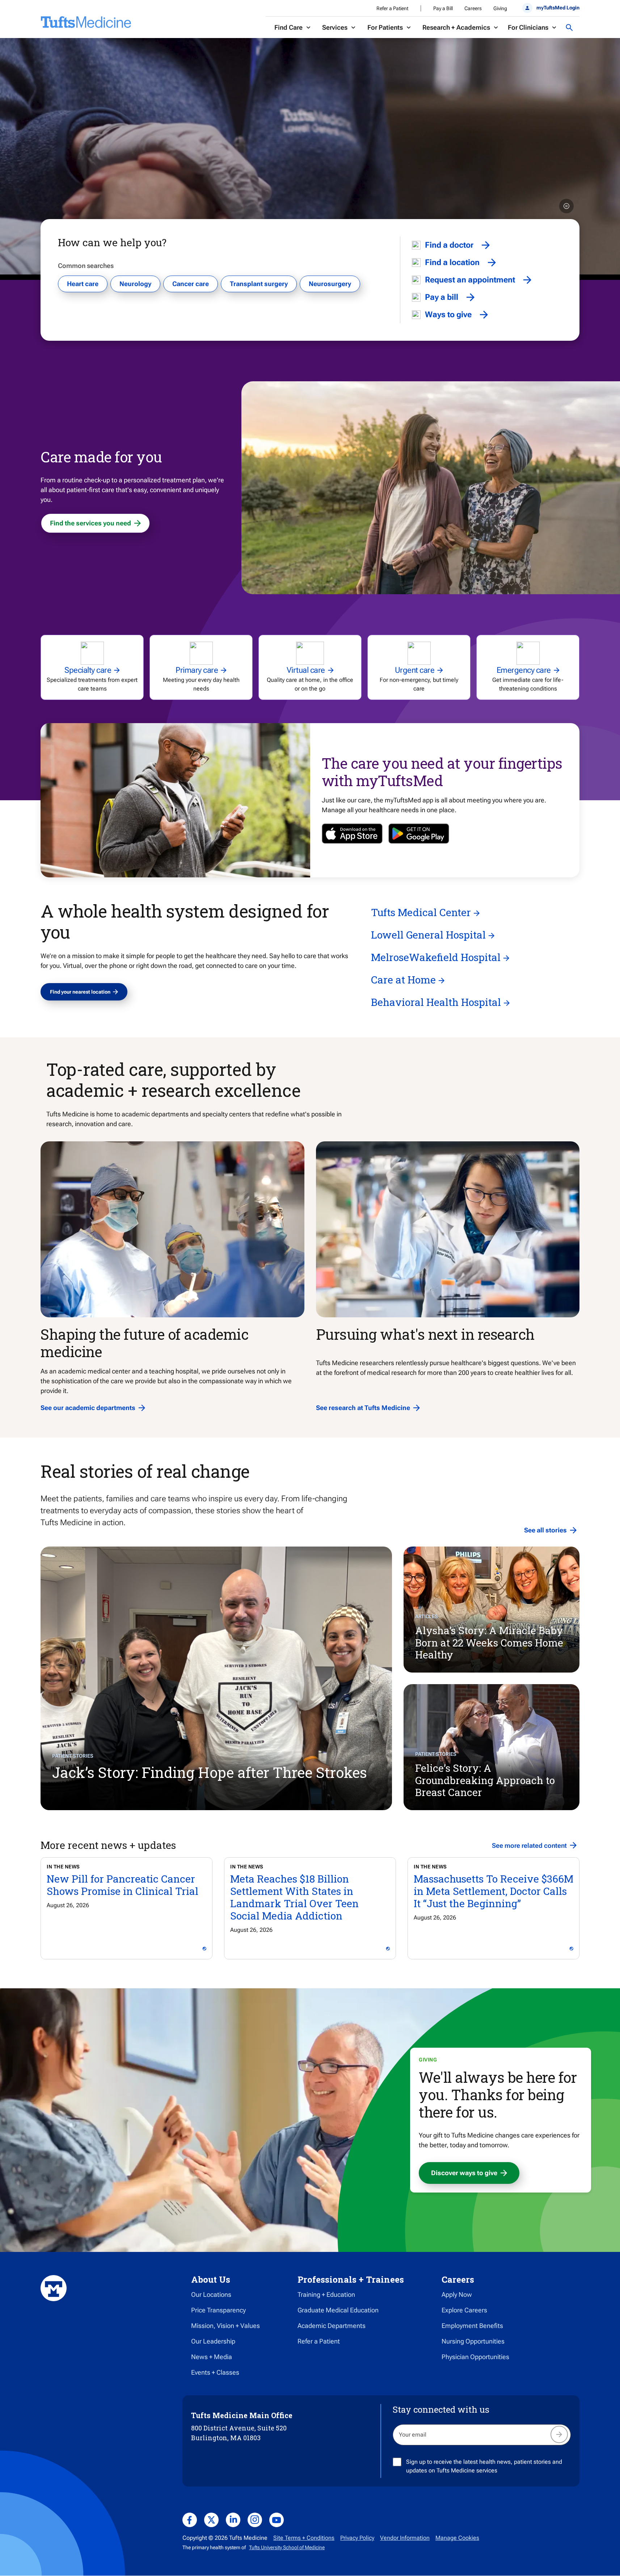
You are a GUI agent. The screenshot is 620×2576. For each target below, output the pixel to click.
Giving (500, 8)
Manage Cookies (457, 2538)
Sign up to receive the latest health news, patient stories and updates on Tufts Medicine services (484, 2466)
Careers (473, 8)
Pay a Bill (443, 8)
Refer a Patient (392, 8)
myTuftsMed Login (558, 8)
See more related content (529, 1845)
